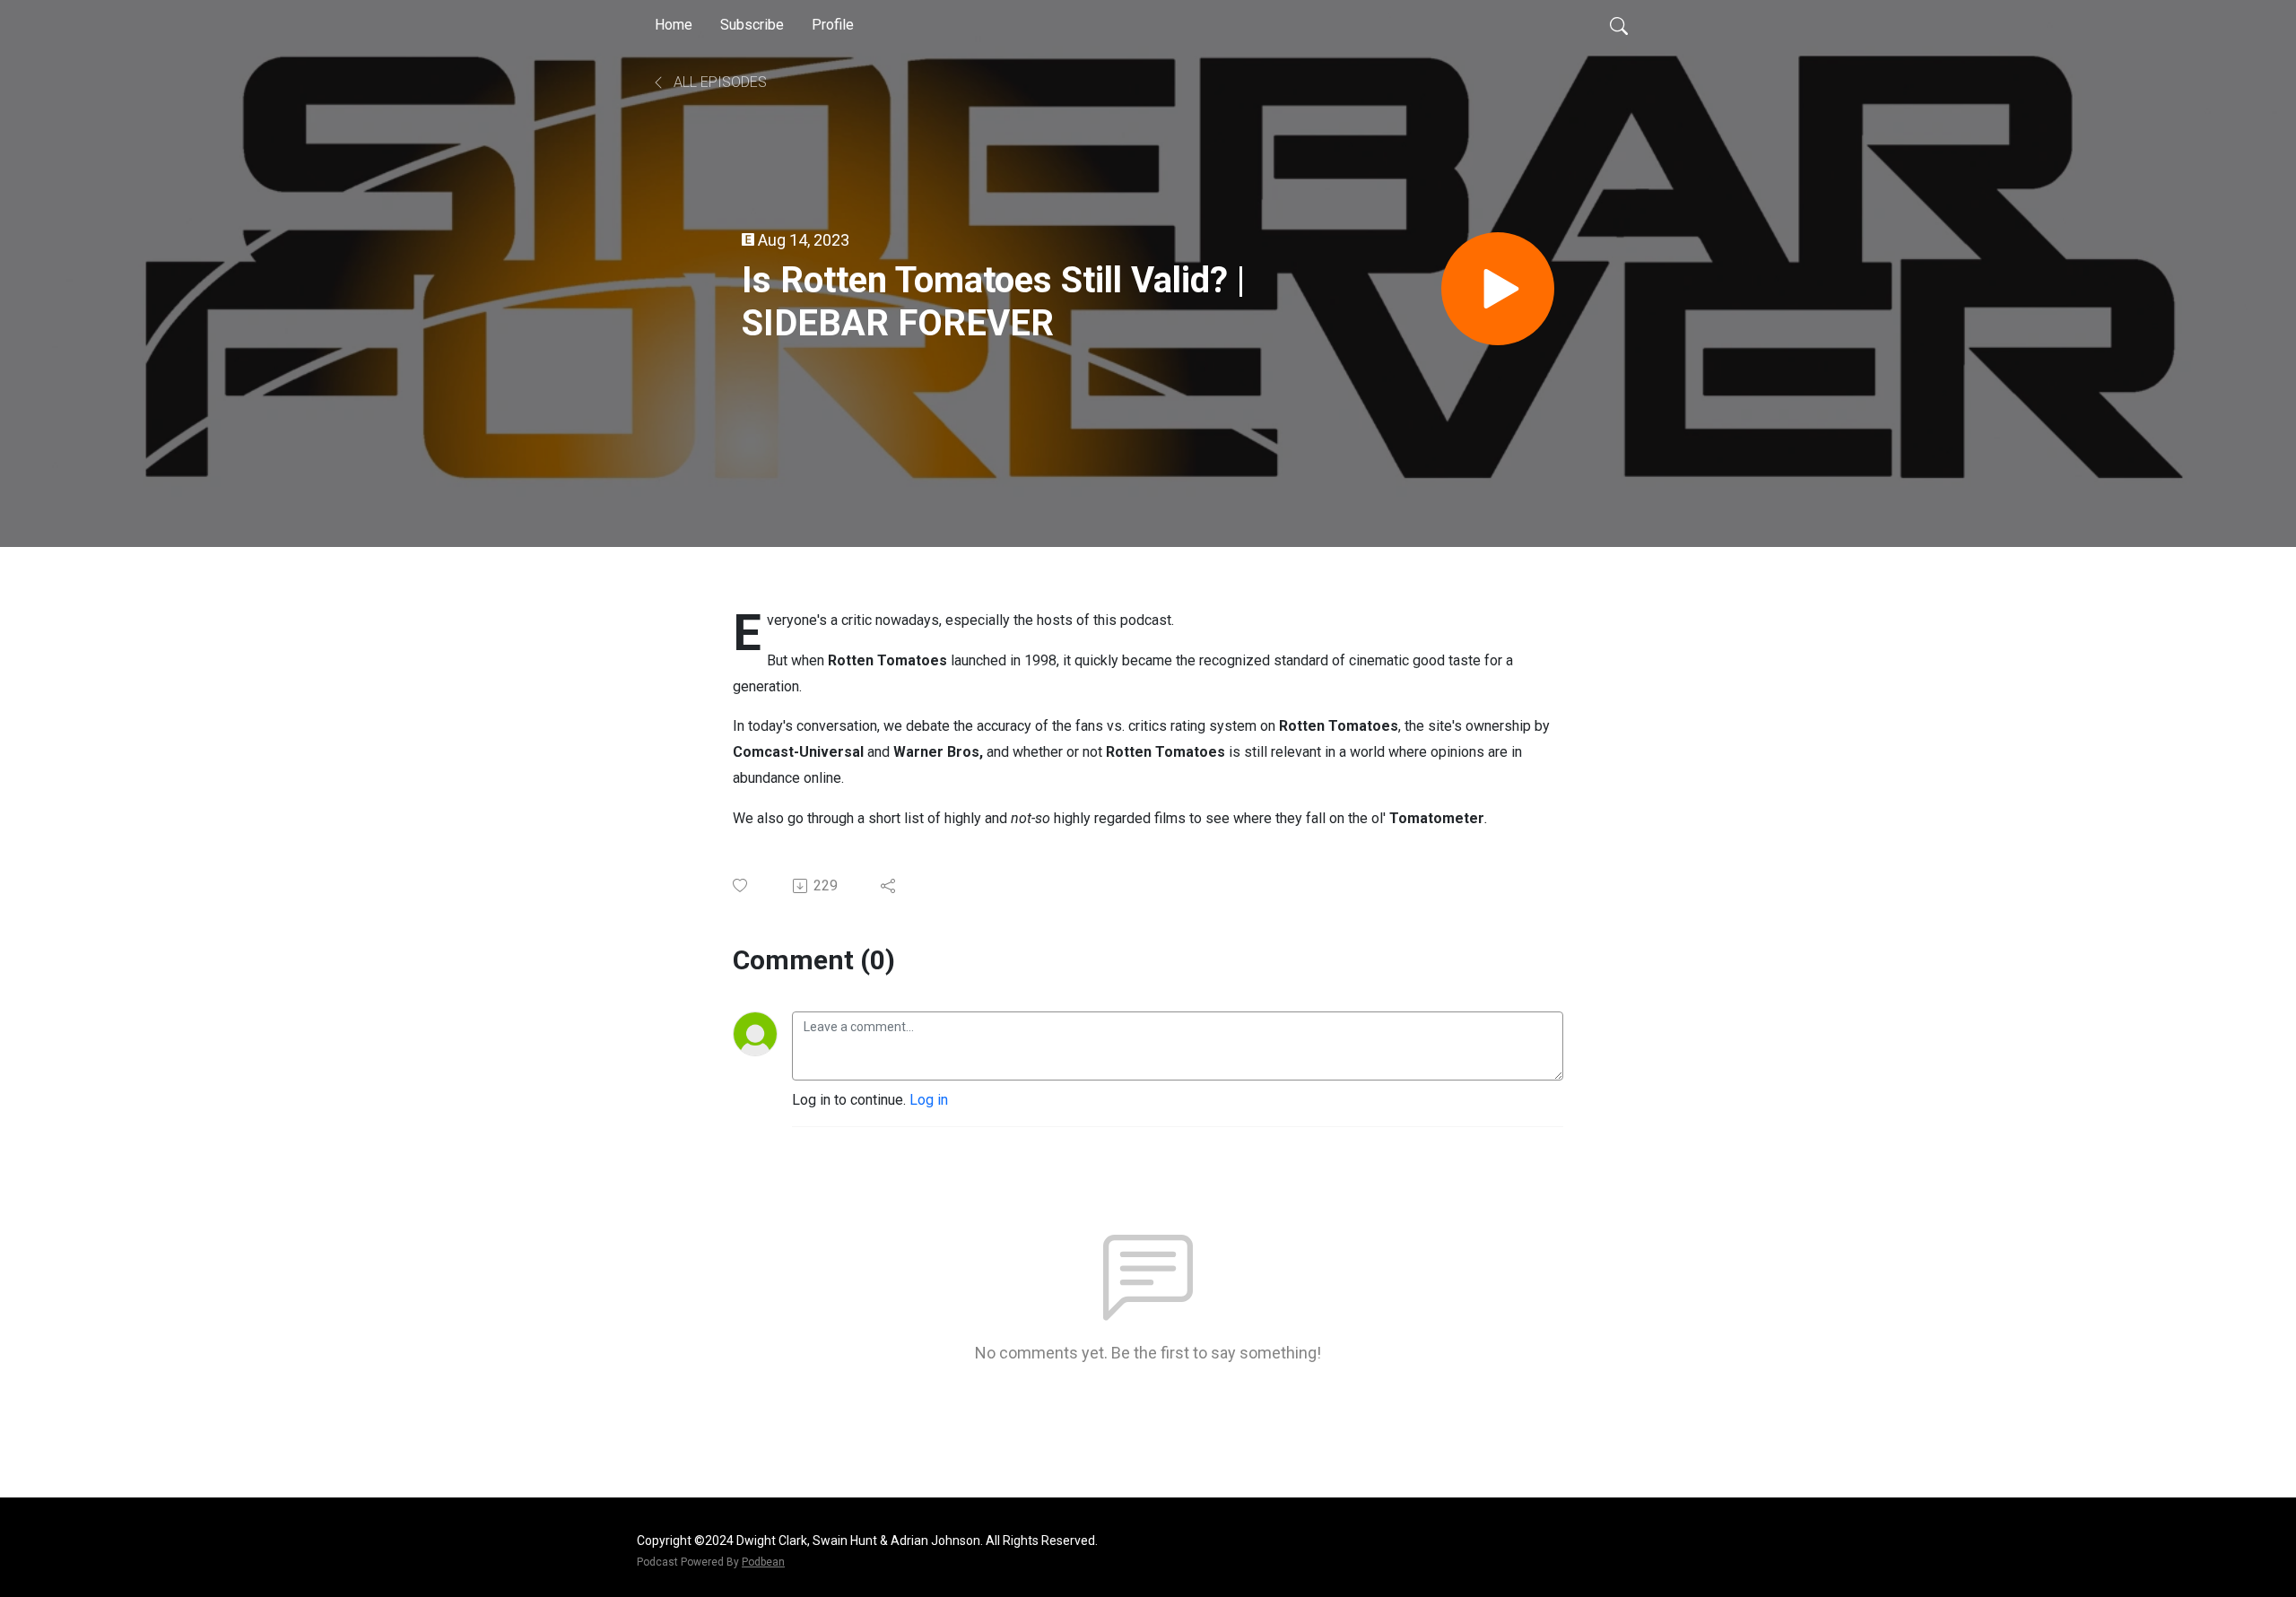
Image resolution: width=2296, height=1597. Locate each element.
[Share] (889, 886)
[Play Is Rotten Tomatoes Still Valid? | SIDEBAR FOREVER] (1498, 289)
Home (674, 25)
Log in (929, 1100)
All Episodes (718, 82)
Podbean (763, 1562)
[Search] (1619, 25)
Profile (833, 25)
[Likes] (741, 885)
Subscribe (752, 25)
